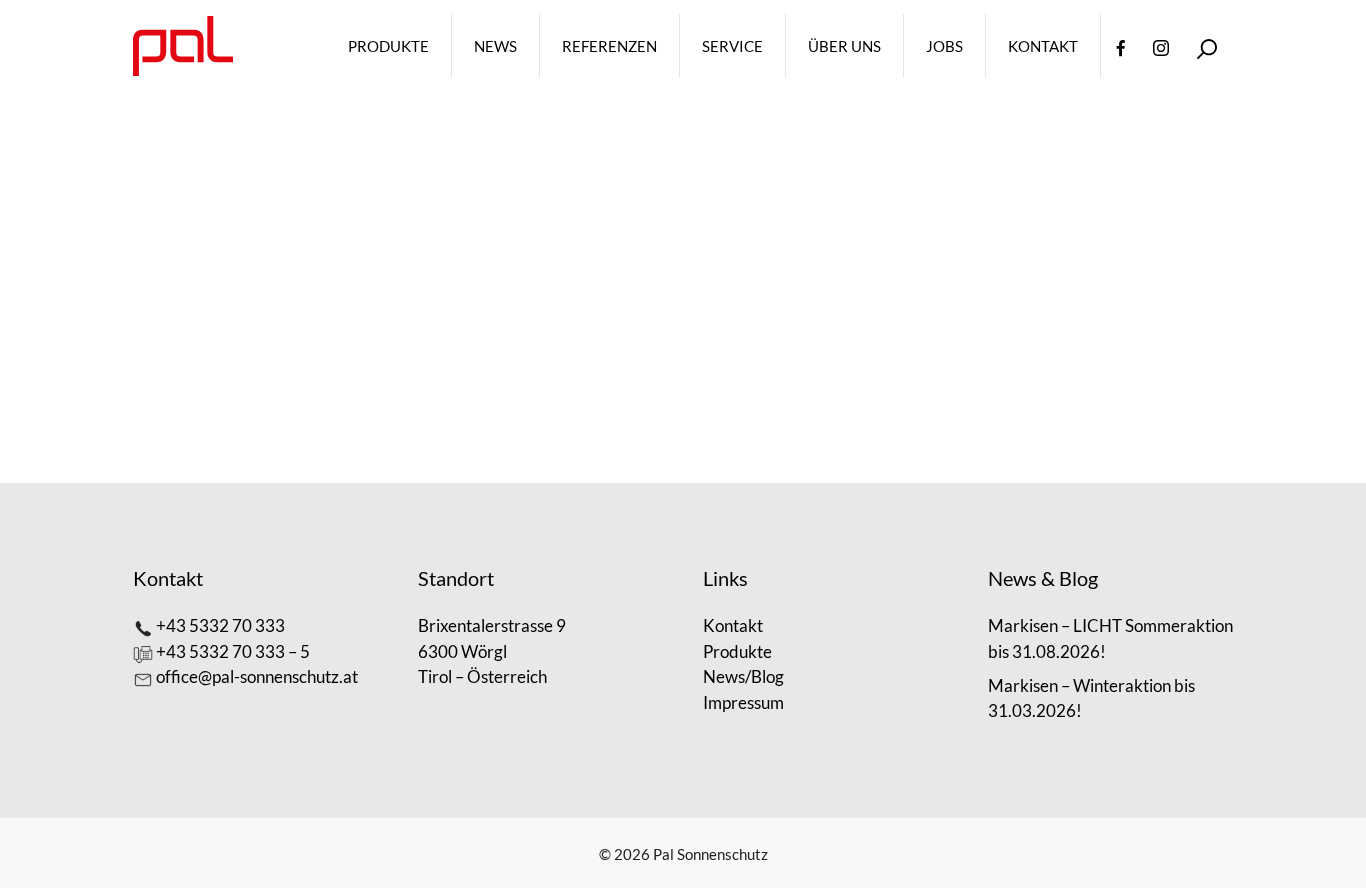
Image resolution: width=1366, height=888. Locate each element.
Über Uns (844, 46)
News (495, 46)
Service (732, 46)
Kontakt (1043, 46)
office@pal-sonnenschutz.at (257, 676)
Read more (338, 385)
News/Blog (743, 676)
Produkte (388, 46)
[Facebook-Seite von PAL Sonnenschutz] (1121, 46)
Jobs (944, 46)
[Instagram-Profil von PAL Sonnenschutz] (1161, 46)
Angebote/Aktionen (366, 432)
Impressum (743, 702)
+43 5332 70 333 (220, 625)
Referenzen (609, 46)
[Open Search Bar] (1207, 46)
